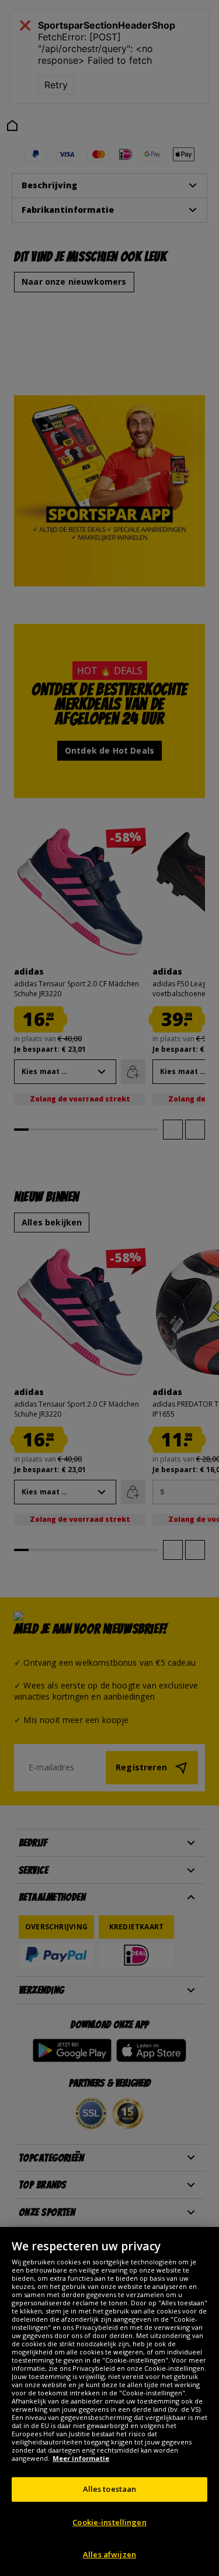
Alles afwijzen (109, 2554)
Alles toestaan (110, 2489)
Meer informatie (81, 2458)
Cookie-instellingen (109, 2522)
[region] (109, 2401)
